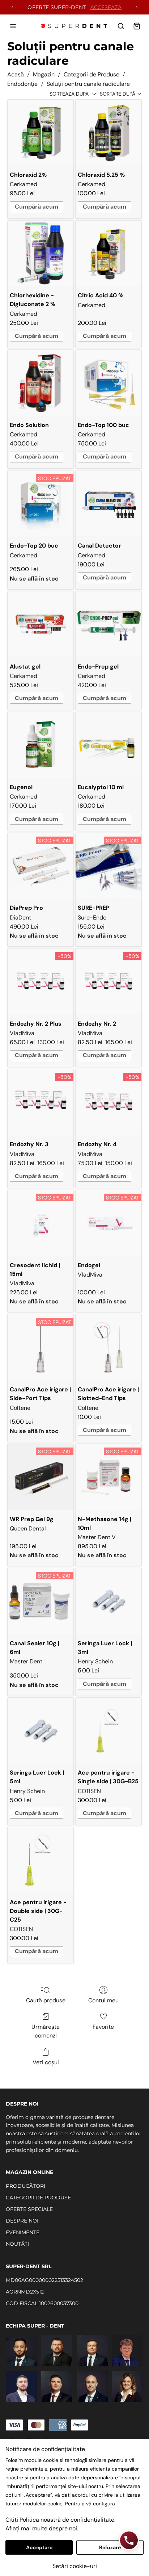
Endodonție (22, 84)
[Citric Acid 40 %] (108, 254)
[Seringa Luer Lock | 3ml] (108, 1601)
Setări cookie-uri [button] (75, 2566)
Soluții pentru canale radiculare (88, 84)
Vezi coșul (46, 2062)
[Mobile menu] (13, 26)
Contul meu (103, 2000)
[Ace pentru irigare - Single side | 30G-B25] (108, 1731)
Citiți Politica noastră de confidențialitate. (60, 2520)
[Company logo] (74, 26)
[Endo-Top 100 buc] (108, 383)
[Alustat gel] (41, 624)
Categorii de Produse (91, 74)
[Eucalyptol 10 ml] (108, 745)
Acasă (16, 74)
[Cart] (137, 26)
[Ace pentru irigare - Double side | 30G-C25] (41, 1860)
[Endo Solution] (41, 383)
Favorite (103, 2027)
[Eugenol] (41, 745)
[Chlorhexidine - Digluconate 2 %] (41, 254)
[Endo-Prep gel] (108, 624)
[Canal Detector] (108, 503)
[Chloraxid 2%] (41, 133)
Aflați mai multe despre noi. (42, 2528)
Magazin (44, 74)
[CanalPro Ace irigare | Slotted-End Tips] (108, 1347)
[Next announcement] (137, 7)
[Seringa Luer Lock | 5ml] (41, 1731)
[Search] (121, 26)
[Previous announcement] (12, 7)
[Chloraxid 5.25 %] (108, 133)
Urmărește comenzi (46, 2031)
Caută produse (46, 2000)
